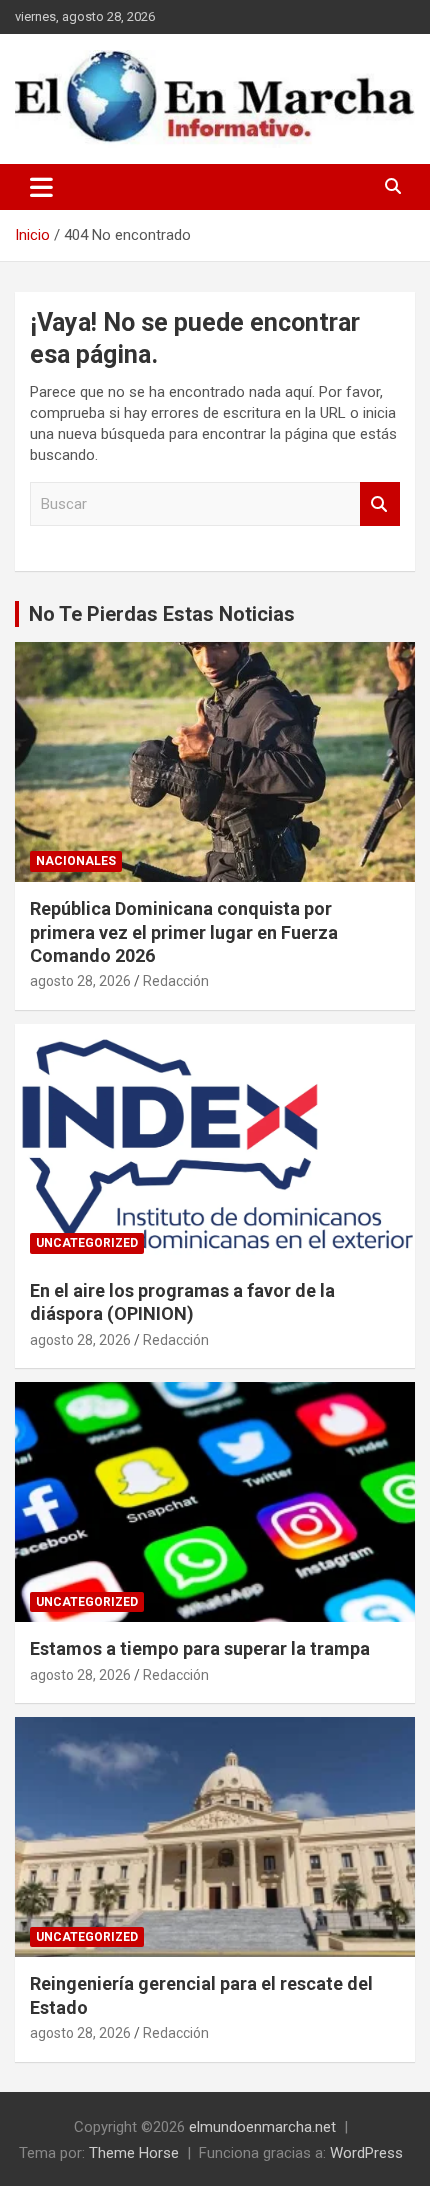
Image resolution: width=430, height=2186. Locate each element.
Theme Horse (134, 2153)
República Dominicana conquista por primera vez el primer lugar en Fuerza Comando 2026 (184, 932)
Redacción (176, 981)
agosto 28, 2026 (80, 981)
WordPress (366, 2153)
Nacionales (76, 861)
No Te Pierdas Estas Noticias (162, 614)
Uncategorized (87, 1243)
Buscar (380, 504)
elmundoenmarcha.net (262, 2127)
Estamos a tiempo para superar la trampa (200, 1648)
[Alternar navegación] (41, 187)
